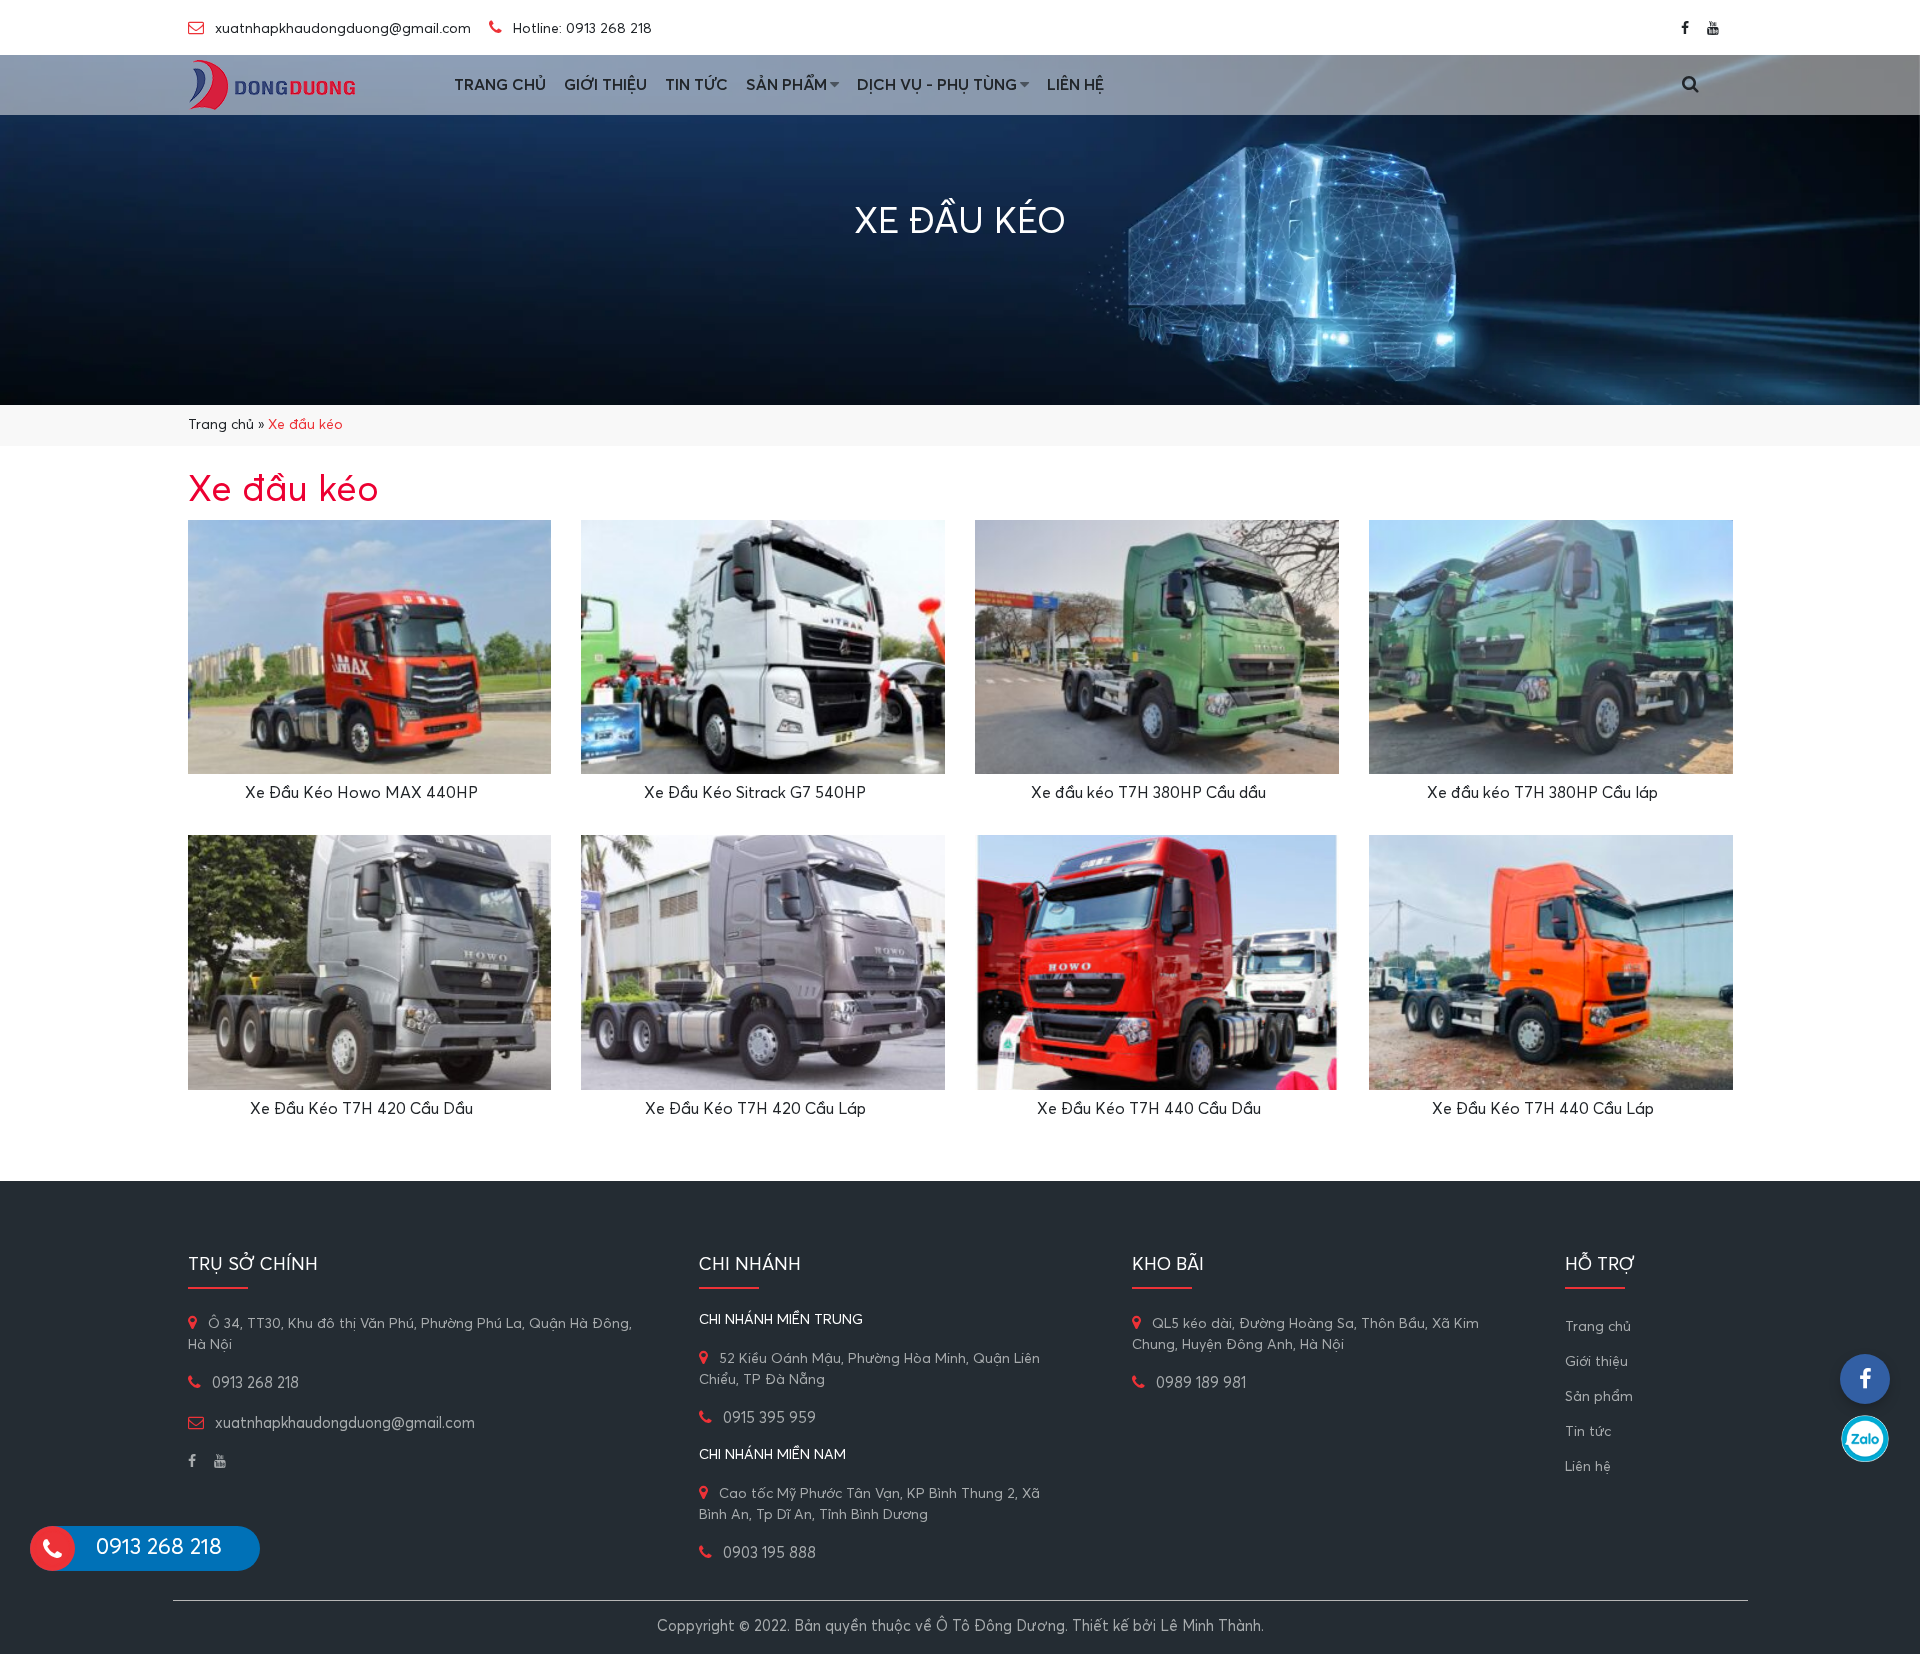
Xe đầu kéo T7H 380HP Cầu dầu (1148, 793)
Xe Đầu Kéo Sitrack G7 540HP (755, 793)
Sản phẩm (786, 85)
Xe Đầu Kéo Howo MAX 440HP (361, 793)
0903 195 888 (769, 1553)
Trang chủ (500, 85)
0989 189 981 (1201, 1383)
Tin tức (696, 85)
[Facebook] (1685, 27)
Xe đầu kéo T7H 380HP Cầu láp (1542, 793)
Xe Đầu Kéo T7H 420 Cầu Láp (755, 1109)
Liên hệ (1075, 85)
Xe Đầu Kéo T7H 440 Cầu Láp (1543, 1109)
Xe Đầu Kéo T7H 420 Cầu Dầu (361, 1109)
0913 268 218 (609, 29)
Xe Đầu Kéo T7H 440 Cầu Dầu (1149, 1109)
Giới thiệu (605, 85)
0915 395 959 (769, 1418)
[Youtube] (1713, 27)
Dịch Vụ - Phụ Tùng (937, 85)
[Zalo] (1865, 1439)
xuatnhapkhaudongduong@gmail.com (341, 29)
